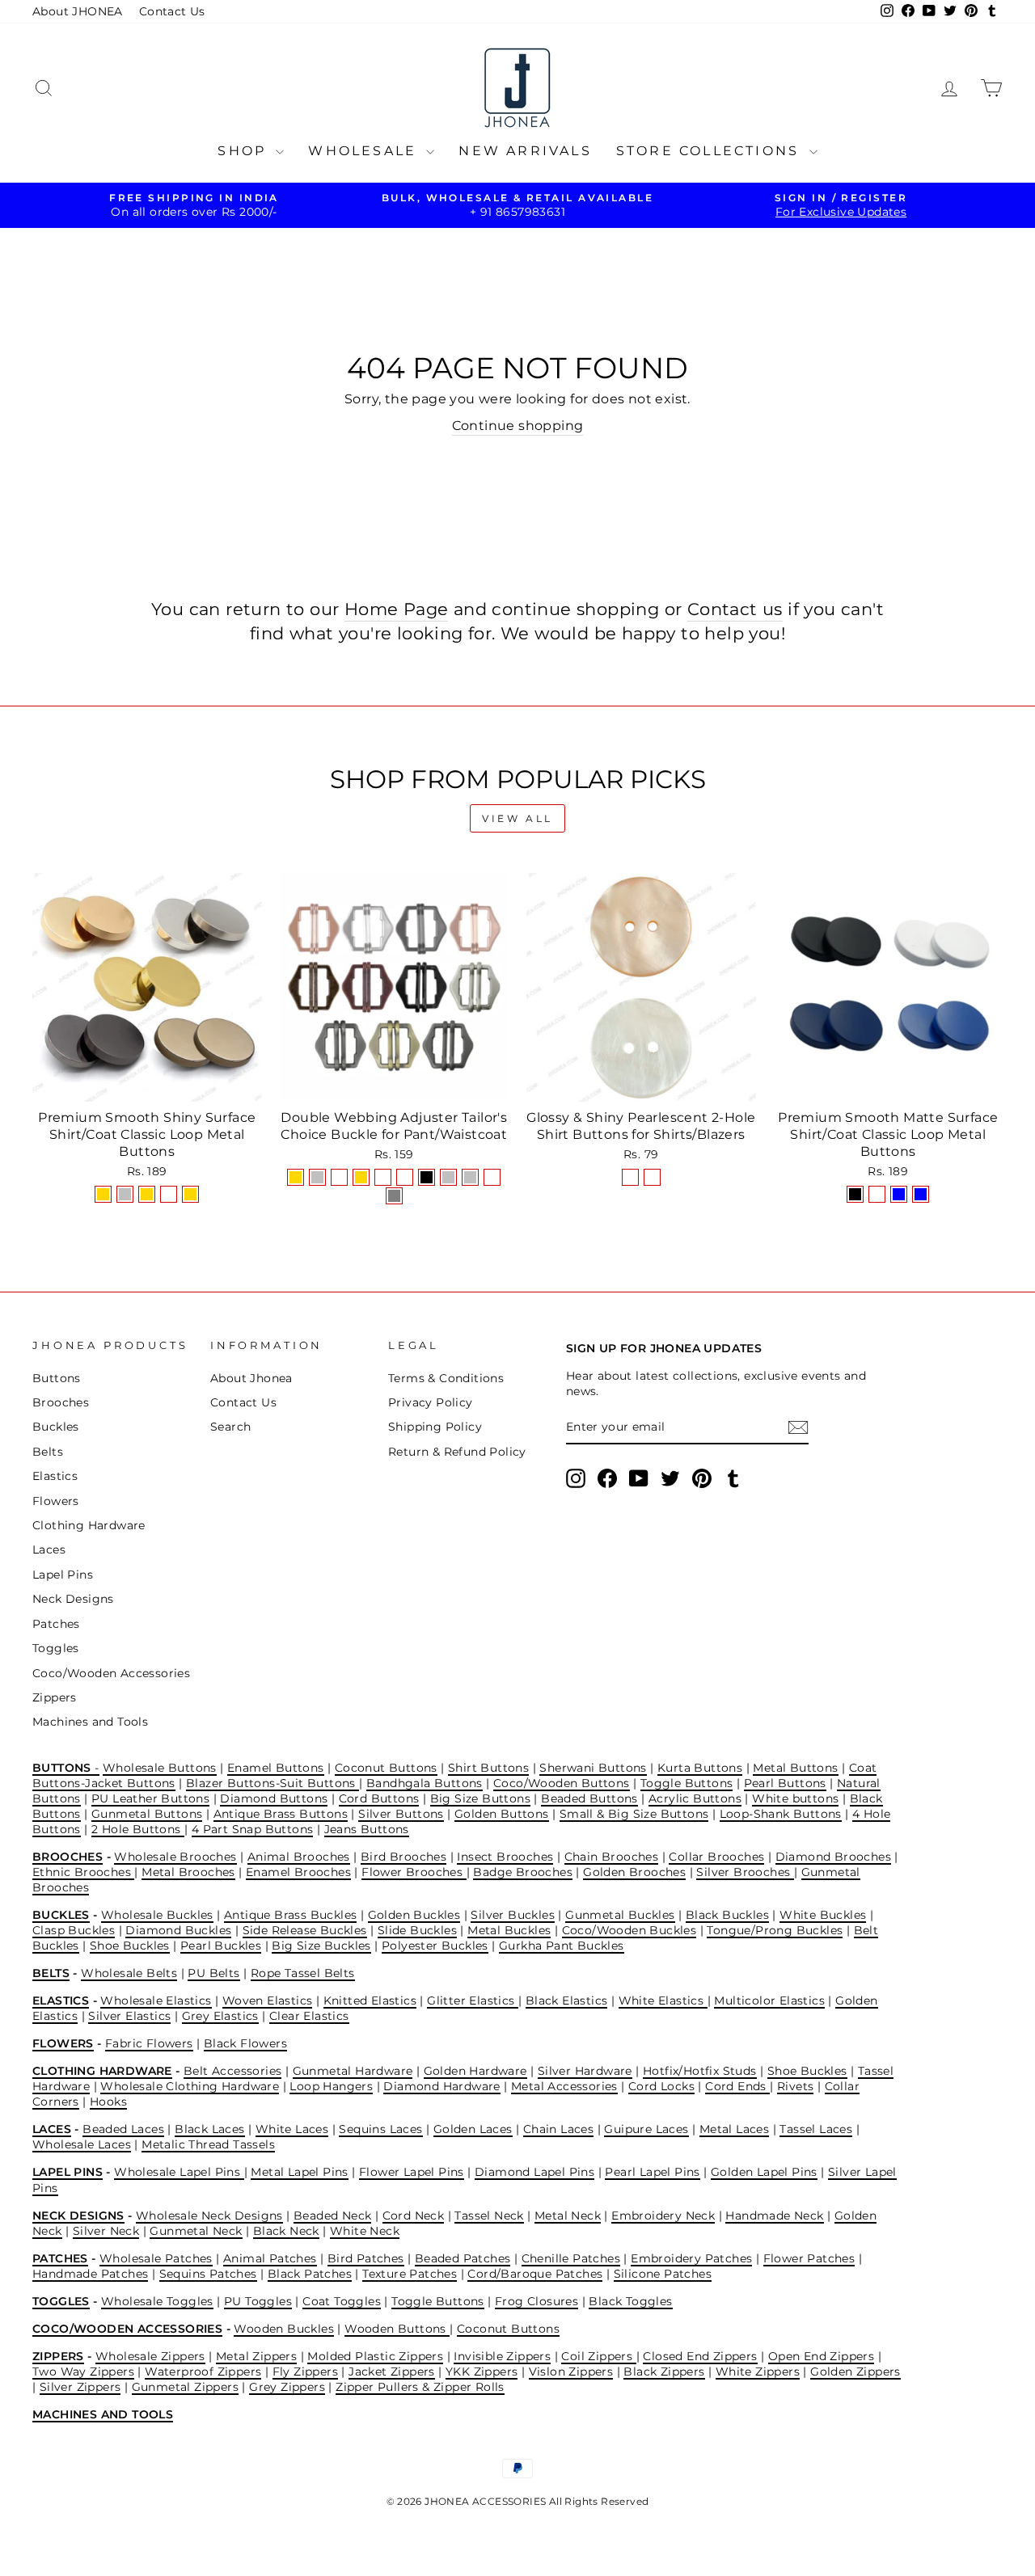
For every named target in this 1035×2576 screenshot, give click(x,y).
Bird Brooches (403, 1857)
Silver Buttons (401, 1814)
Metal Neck (568, 2216)
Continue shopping (518, 426)
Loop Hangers (331, 2086)
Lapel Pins (63, 1575)
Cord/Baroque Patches (535, 2274)
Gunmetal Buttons (147, 1814)
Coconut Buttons (386, 1768)
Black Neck (286, 2231)
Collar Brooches (716, 1857)
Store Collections (711, 151)
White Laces (292, 2129)
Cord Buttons (379, 1798)
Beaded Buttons (589, 1798)
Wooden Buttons (397, 2329)
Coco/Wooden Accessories (111, 1673)
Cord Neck (414, 2216)
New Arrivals (525, 151)
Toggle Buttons (687, 1783)
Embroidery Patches (691, 2258)
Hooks (108, 2102)
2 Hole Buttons (138, 1829)
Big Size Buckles (321, 1946)
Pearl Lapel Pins (652, 2172)
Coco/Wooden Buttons (562, 1783)
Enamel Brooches (298, 1872)
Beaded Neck (332, 2216)
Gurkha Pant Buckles (562, 1946)
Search (230, 1427)
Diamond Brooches (833, 1857)
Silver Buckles (513, 1915)
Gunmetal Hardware (353, 2071)
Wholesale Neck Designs (209, 2216)
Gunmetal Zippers (185, 2387)
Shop (245, 151)
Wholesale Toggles (157, 2301)
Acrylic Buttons (695, 1798)
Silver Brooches (745, 1872)
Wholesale (365, 151)
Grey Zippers (287, 2387)
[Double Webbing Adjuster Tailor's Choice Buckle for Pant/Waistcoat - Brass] (492, 1177)
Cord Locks (661, 2086)
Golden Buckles (414, 1915)
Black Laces (209, 2129)
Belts (48, 1452)
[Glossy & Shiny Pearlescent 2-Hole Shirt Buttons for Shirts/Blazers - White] (652, 1177)
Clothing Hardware (89, 1525)
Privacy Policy (431, 1402)
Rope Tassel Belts (303, 1973)
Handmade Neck (774, 2216)
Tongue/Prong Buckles (775, 1930)
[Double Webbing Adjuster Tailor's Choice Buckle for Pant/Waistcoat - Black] (427, 1177)
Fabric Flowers (149, 2043)
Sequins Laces (380, 2129)
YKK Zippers (482, 2372)
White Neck (365, 2231)
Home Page (397, 609)
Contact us (735, 609)
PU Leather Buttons (150, 1798)
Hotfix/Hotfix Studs (700, 2071)
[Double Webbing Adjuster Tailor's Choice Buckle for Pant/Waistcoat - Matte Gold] (361, 1177)
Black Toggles (630, 2301)
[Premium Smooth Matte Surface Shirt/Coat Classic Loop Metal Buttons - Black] (855, 1194)
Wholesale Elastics (156, 2001)
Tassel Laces (816, 2129)
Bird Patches (366, 2258)
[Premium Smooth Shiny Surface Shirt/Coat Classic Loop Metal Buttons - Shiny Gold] (103, 1194)
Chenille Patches (571, 2258)
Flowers (56, 1501)
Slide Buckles (417, 1930)
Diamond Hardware (441, 2086)
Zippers (55, 1697)
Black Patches (310, 2274)
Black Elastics (567, 2001)
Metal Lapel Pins (299, 2172)
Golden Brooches (634, 1872)
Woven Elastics (268, 2001)
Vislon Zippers (571, 2372)
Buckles (56, 1427)
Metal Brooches (188, 1872)
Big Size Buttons (480, 1798)
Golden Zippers (855, 2372)
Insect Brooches (505, 1857)
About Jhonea (251, 1378)
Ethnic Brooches (83, 1872)
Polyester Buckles (435, 1946)
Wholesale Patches (156, 2258)
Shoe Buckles (130, 1946)
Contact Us (172, 11)
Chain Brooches (612, 1857)
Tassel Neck (489, 2216)
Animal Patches (270, 2258)
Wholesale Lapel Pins (179, 2172)
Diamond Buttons (274, 1798)
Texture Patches (410, 2274)
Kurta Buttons (700, 1768)
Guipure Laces (646, 2129)
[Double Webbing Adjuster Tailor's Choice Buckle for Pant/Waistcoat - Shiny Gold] (296, 1177)
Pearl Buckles (221, 1946)
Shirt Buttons (488, 1768)
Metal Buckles (509, 1930)
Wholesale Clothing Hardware (190, 2086)
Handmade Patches (90, 2274)
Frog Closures (537, 2301)
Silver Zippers (80, 2387)
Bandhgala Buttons (425, 1783)
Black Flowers (245, 2043)
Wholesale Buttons (160, 1768)
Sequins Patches (208, 2274)
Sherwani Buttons (593, 1768)
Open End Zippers (821, 2356)
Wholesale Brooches (175, 1857)
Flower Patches (809, 2258)
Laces (49, 1549)
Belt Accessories (232, 2071)
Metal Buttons (795, 1768)
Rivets (795, 2086)
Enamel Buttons (276, 1768)
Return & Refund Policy (457, 1452)
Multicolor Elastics (769, 2001)
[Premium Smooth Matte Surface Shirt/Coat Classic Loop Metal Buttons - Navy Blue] (899, 1194)
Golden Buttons (502, 1814)
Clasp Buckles (74, 1930)
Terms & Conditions (446, 1378)
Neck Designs (73, 1599)
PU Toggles (258, 2301)
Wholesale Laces (82, 2144)
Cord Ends (737, 2086)
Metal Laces (734, 2129)
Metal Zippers (256, 2356)
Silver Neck (106, 2231)
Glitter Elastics (473, 2001)
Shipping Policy (435, 1427)
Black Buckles (727, 1915)
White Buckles (823, 1915)
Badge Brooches (523, 1872)
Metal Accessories (564, 2086)
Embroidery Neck (663, 2216)
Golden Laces (473, 2129)
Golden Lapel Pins (764, 2172)
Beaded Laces (123, 2129)
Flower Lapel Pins (412, 2172)
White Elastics (663, 2001)
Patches (56, 1624)
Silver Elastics (129, 2016)
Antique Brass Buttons (281, 1814)
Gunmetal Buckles (620, 1915)
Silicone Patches (663, 2274)
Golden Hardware (475, 2071)
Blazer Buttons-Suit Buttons (272, 1783)
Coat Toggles (342, 2301)
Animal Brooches (299, 1857)
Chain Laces (558, 2129)
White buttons (795, 1798)
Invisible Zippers (502, 2356)
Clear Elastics (309, 2016)
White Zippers (758, 2372)
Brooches (61, 1402)
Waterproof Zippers (203, 2372)
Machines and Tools (90, 1722)
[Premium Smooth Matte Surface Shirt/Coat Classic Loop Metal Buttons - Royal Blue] (921, 1194)
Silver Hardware (585, 2071)
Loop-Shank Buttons (781, 1814)
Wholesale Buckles (157, 1915)
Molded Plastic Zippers (375, 2356)
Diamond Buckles (178, 1930)
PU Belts (213, 1973)
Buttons (57, 1378)
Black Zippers (664, 2372)
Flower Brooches (414, 1872)
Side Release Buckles (305, 1930)
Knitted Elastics (370, 2001)
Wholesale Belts (129, 1973)
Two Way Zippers (83, 2372)
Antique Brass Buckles (290, 1915)
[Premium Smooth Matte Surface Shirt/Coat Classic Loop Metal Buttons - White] (877, 1194)
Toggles (56, 1648)
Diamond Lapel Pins (534, 2172)
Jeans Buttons (367, 1829)
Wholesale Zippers (150, 2356)
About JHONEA (78, 11)
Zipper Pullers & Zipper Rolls (420, 2387)
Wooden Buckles (284, 2329)
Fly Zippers (305, 2372)
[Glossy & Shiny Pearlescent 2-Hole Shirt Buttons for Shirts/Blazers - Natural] (630, 1177)
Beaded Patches (463, 2258)
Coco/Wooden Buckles (629, 1930)
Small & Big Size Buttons (634, 1814)
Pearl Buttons (785, 1783)
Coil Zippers (598, 2356)
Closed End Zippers (700, 2356)
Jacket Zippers (392, 2372)
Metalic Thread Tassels (208, 2144)
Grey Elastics (220, 2016)
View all (517, 818)
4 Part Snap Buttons (253, 1829)
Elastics (55, 1476)
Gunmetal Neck (196, 2231)
